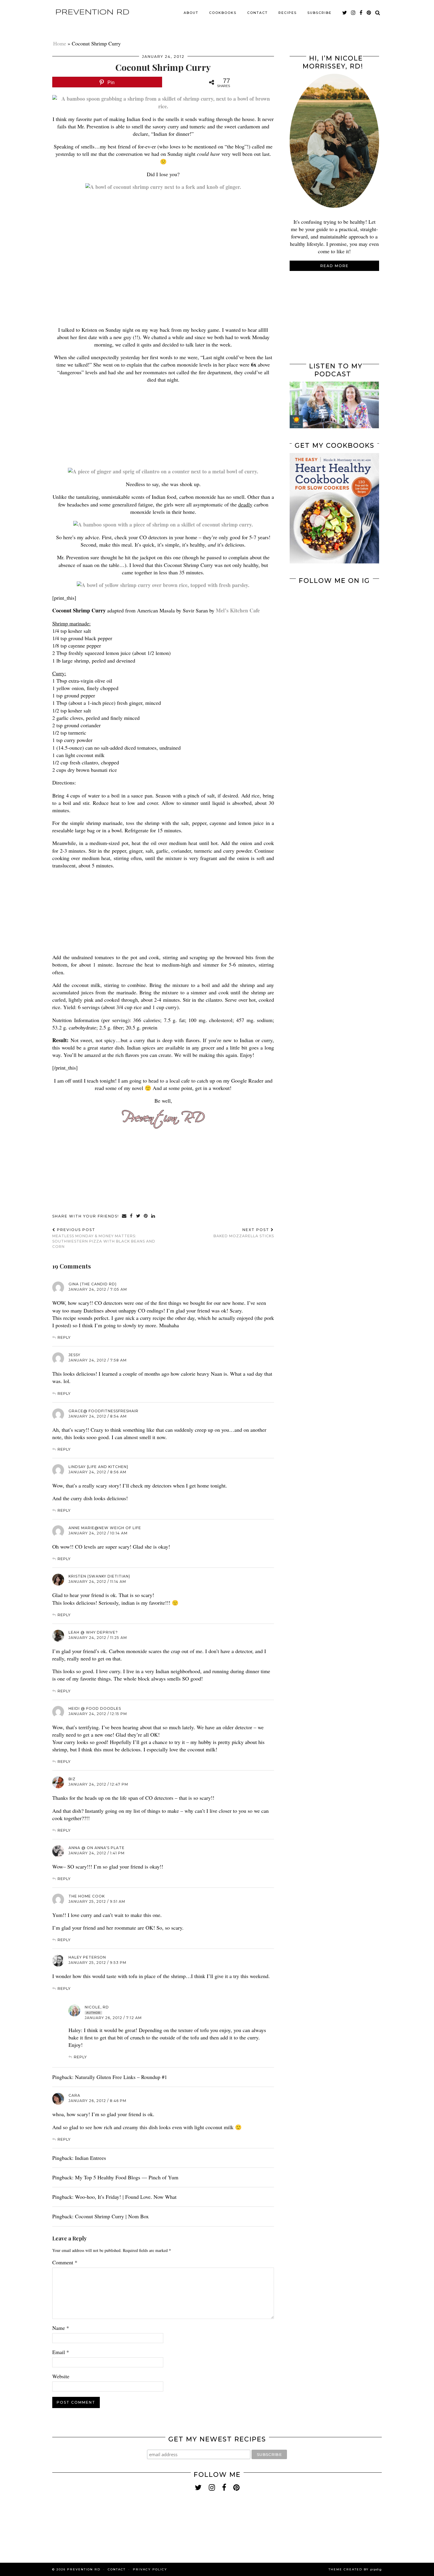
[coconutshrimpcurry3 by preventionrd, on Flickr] (163, 106)
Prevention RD (92, 12)
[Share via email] (124, 1216)
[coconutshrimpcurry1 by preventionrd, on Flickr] (163, 471)
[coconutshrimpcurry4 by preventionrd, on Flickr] (163, 585)
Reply (64, 1337)
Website (61, 2376)
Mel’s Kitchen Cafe (238, 610)
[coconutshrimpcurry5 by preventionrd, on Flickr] (163, 187)
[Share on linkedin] (153, 1216)
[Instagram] (312, 611)
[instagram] (354, 13)
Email (61, 2352)
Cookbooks (223, 13)
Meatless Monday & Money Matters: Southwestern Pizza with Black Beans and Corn (104, 1238)
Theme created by (355, 2569)
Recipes (288, 13)
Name (61, 2328)
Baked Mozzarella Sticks (244, 1233)
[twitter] (345, 13)
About (191, 13)
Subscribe (319, 13)
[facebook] (361, 13)
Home (60, 43)
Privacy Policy (150, 2569)
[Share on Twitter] (138, 1216)
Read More (335, 266)
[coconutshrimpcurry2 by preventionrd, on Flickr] (163, 524)
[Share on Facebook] (132, 1216)
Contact (257, 13)
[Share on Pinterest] (146, 1216)
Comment (65, 2262)
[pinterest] (369, 13)
